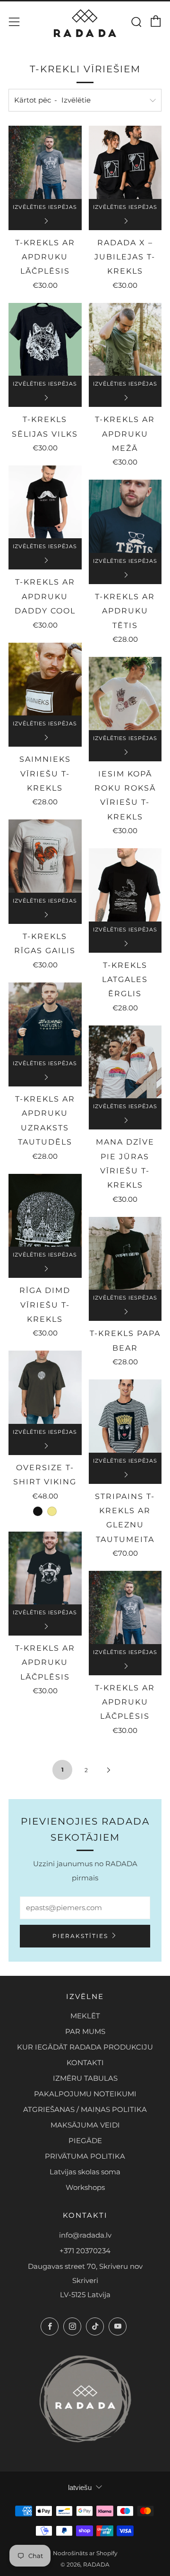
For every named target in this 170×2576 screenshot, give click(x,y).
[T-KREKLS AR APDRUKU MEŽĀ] (125, 340)
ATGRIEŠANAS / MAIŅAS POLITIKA (85, 2109)
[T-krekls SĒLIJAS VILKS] (45, 340)
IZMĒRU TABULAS (85, 2078)
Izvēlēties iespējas (45, 207)
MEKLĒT (85, 2016)
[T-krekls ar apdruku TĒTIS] (125, 516)
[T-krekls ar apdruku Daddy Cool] (45, 502)
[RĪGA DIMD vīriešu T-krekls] (45, 1210)
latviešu (80, 2487)
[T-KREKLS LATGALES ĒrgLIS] (125, 885)
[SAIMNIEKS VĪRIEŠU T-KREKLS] (45, 679)
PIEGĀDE (85, 2141)
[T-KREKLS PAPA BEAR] (125, 1254)
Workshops (85, 2187)
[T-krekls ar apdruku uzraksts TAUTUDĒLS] (45, 1019)
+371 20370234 (85, 2251)
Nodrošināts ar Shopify (85, 2553)
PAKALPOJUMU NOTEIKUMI (85, 2094)
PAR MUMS (85, 2031)
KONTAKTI (85, 2063)
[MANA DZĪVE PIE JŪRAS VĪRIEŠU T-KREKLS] (125, 1062)
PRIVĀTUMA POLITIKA (85, 2156)
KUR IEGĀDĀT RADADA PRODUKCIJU (85, 2047)
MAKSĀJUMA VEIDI (85, 2125)
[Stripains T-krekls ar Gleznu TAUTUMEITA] (125, 1416)
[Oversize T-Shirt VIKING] (45, 1387)
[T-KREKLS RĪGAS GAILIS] (45, 856)
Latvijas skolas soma (85, 2172)
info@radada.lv (85, 2235)
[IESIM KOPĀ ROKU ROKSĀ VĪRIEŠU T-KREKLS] (125, 694)
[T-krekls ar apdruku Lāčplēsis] (45, 162)
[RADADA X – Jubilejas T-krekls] (125, 162)
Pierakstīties (80, 1936)
